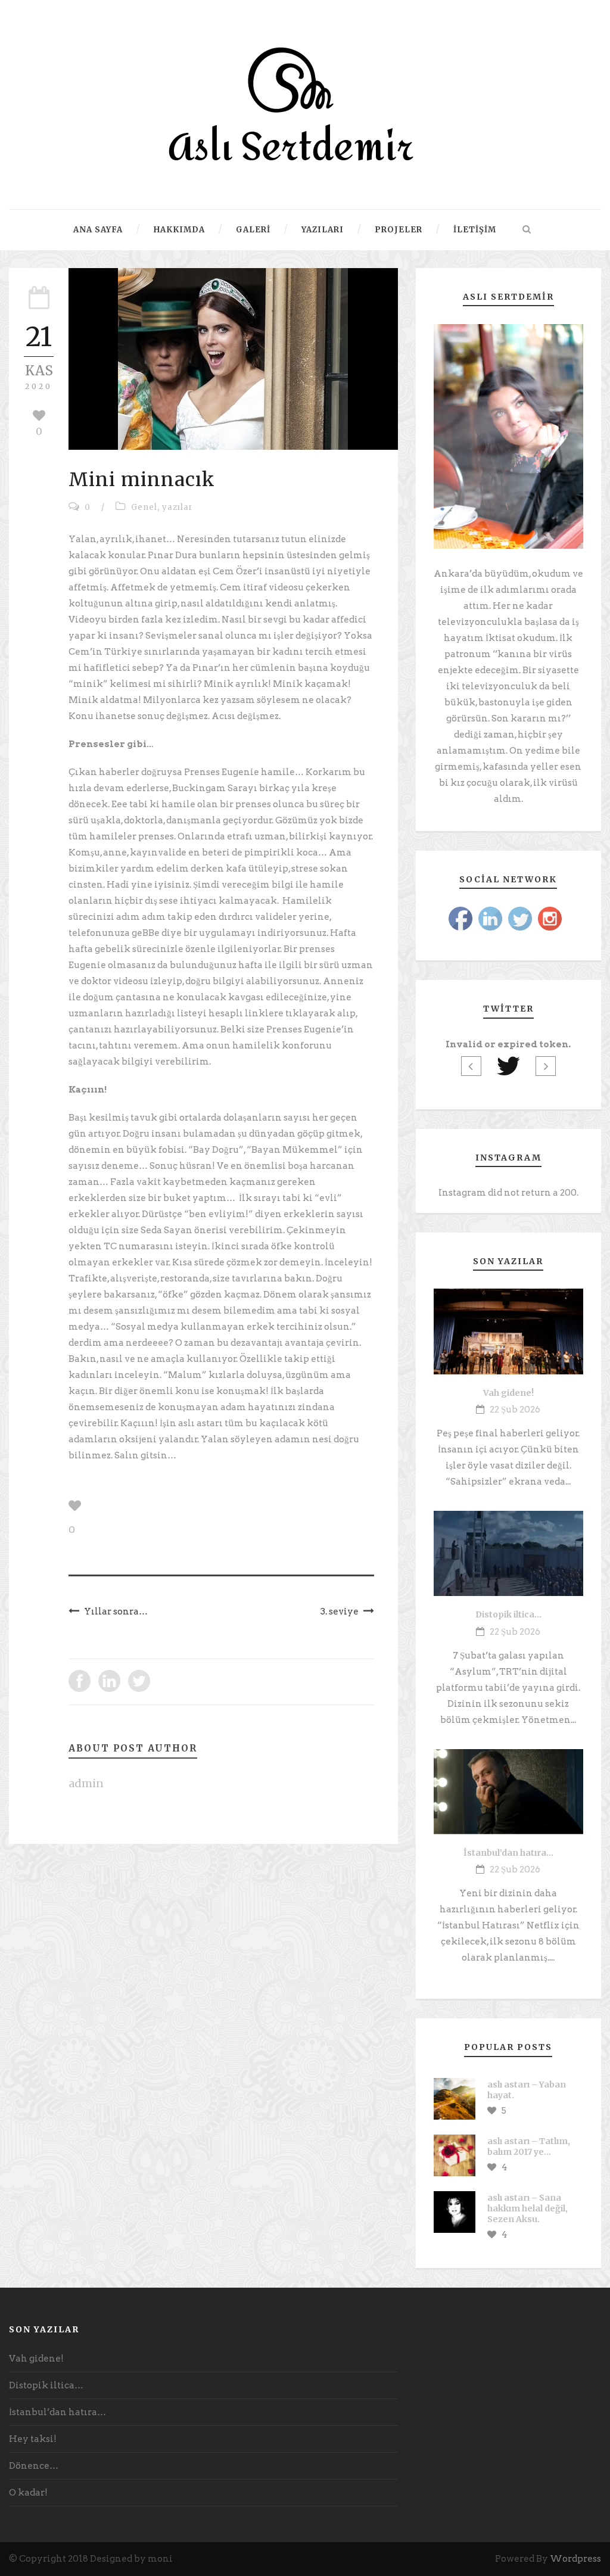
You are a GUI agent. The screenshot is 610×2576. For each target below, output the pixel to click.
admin (86, 1783)
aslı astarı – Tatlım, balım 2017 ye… (529, 2146)
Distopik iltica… (508, 1614)
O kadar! (28, 2493)
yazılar (178, 507)
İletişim (475, 230)
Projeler (399, 230)
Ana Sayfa (98, 230)
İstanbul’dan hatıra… (508, 1853)
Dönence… (34, 2466)
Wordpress (575, 2559)
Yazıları (323, 230)
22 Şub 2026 (515, 1410)
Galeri (253, 230)
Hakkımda (179, 230)
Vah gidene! (508, 1393)
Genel (144, 507)
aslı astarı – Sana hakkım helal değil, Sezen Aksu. (527, 2208)
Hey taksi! (33, 2439)
